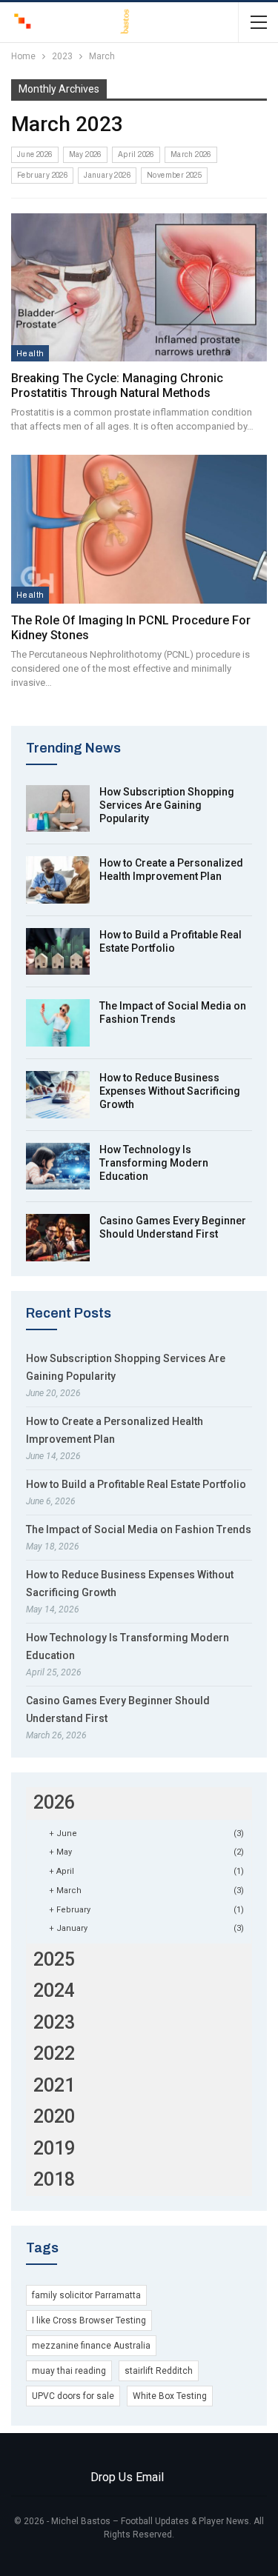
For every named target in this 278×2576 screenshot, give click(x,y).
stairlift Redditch (159, 2371)
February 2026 (42, 175)
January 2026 (107, 175)
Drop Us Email (127, 2477)
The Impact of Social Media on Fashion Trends (139, 1529)
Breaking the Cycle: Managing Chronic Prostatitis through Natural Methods (117, 386)
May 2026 (85, 154)
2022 (54, 2053)
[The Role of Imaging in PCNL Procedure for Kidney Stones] (139, 529)
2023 (54, 2022)
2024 (54, 1991)
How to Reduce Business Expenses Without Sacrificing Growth (170, 1091)
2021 (54, 2085)
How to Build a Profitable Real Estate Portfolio (136, 1484)
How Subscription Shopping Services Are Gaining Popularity (167, 805)
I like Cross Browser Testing (89, 2320)
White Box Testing (170, 2396)
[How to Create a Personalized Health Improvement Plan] (58, 880)
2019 (54, 2148)
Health (30, 353)
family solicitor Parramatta (86, 2295)
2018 (54, 2179)
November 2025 (174, 175)
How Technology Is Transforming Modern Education (154, 1163)
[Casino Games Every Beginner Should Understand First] (58, 1238)
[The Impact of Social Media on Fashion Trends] (58, 1023)
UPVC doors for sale (73, 2396)
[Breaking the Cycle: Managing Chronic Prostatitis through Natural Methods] (139, 287)
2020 (54, 2116)
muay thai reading (69, 2371)
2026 (54, 1802)
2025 (54, 1959)
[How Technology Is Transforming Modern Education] (58, 1167)
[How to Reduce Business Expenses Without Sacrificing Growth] (58, 1095)
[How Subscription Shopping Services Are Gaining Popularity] (58, 809)
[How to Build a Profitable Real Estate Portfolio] (58, 952)
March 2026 (191, 154)
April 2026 (136, 154)
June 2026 (35, 154)
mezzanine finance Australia (91, 2346)
